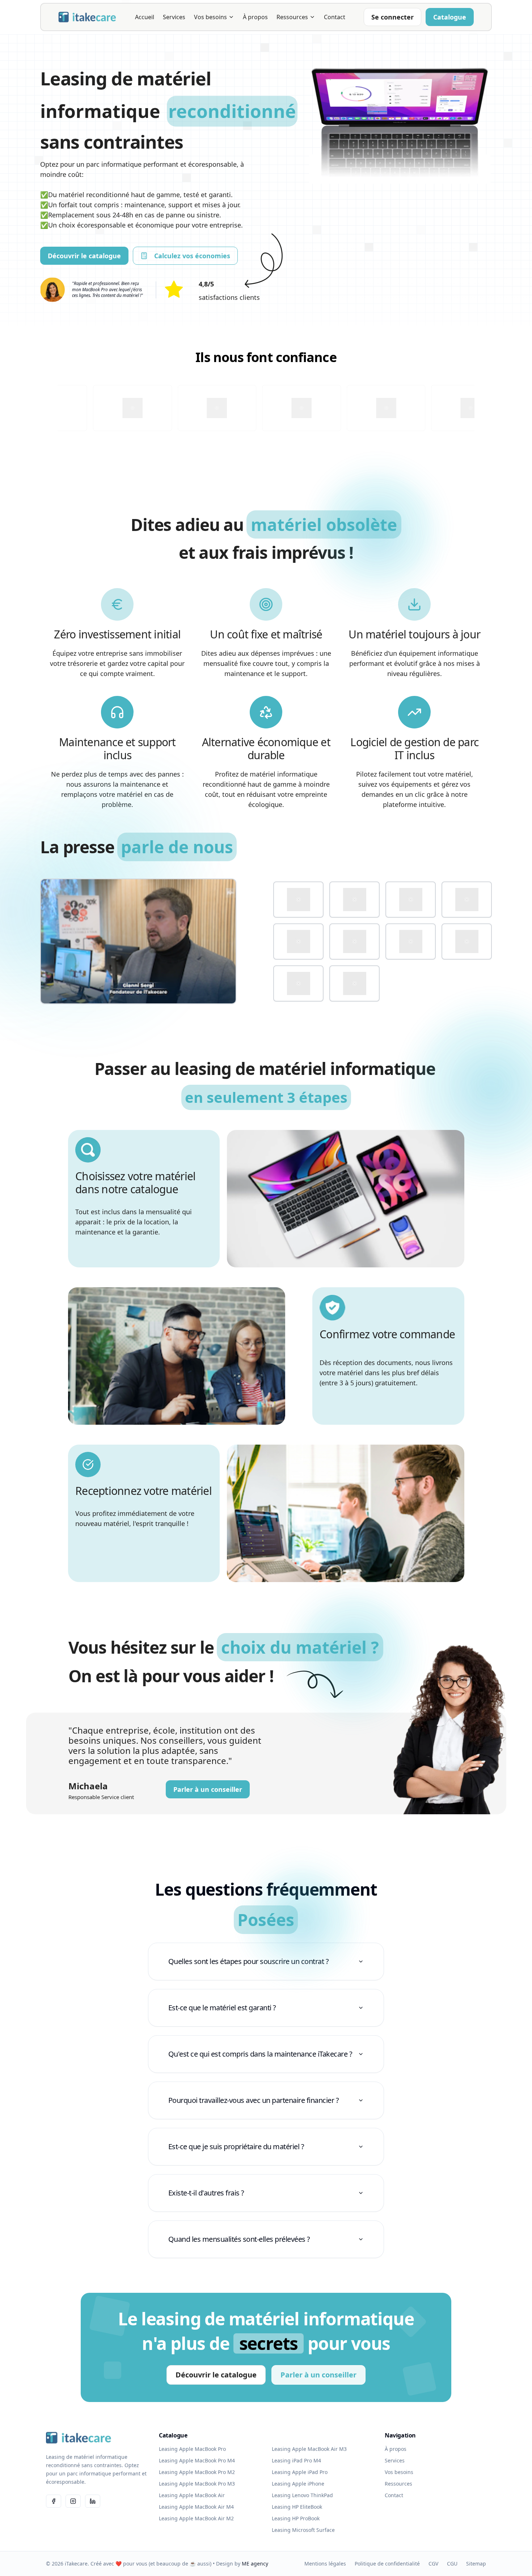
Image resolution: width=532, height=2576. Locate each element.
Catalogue (450, 17)
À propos (255, 17)
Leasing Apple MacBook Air (192, 2495)
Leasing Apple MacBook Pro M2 (197, 2472)
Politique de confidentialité (387, 2564)
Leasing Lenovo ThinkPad (302, 2495)
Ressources (292, 17)
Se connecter (392, 17)
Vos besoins (210, 17)
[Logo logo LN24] (298, 941)
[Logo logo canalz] (354, 900)
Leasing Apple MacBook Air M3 (309, 2449)
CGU (452, 2564)
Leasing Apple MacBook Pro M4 (197, 2460)
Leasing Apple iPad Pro (300, 2472)
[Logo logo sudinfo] (467, 941)
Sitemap (476, 2564)
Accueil (145, 17)
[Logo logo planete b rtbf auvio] (354, 941)
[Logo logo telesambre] (298, 983)
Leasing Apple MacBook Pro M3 (197, 2484)
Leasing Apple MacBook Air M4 (196, 2507)
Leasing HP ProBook (296, 2518)
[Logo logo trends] (354, 983)
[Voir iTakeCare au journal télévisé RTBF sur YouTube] (138, 941)
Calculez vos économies (192, 256)
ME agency (255, 2564)
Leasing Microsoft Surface (303, 2530)
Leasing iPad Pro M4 (296, 2460)
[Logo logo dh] (411, 900)
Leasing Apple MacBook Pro (192, 2449)
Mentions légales (325, 2564)
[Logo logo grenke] (467, 900)
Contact (335, 17)
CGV (433, 2564)
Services (174, 17)
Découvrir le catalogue (84, 256)
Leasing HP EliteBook (297, 2507)
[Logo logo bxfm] (298, 900)
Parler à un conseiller (208, 1789)
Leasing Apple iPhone (298, 2484)
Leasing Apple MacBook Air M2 (196, 2518)
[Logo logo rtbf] (411, 941)
